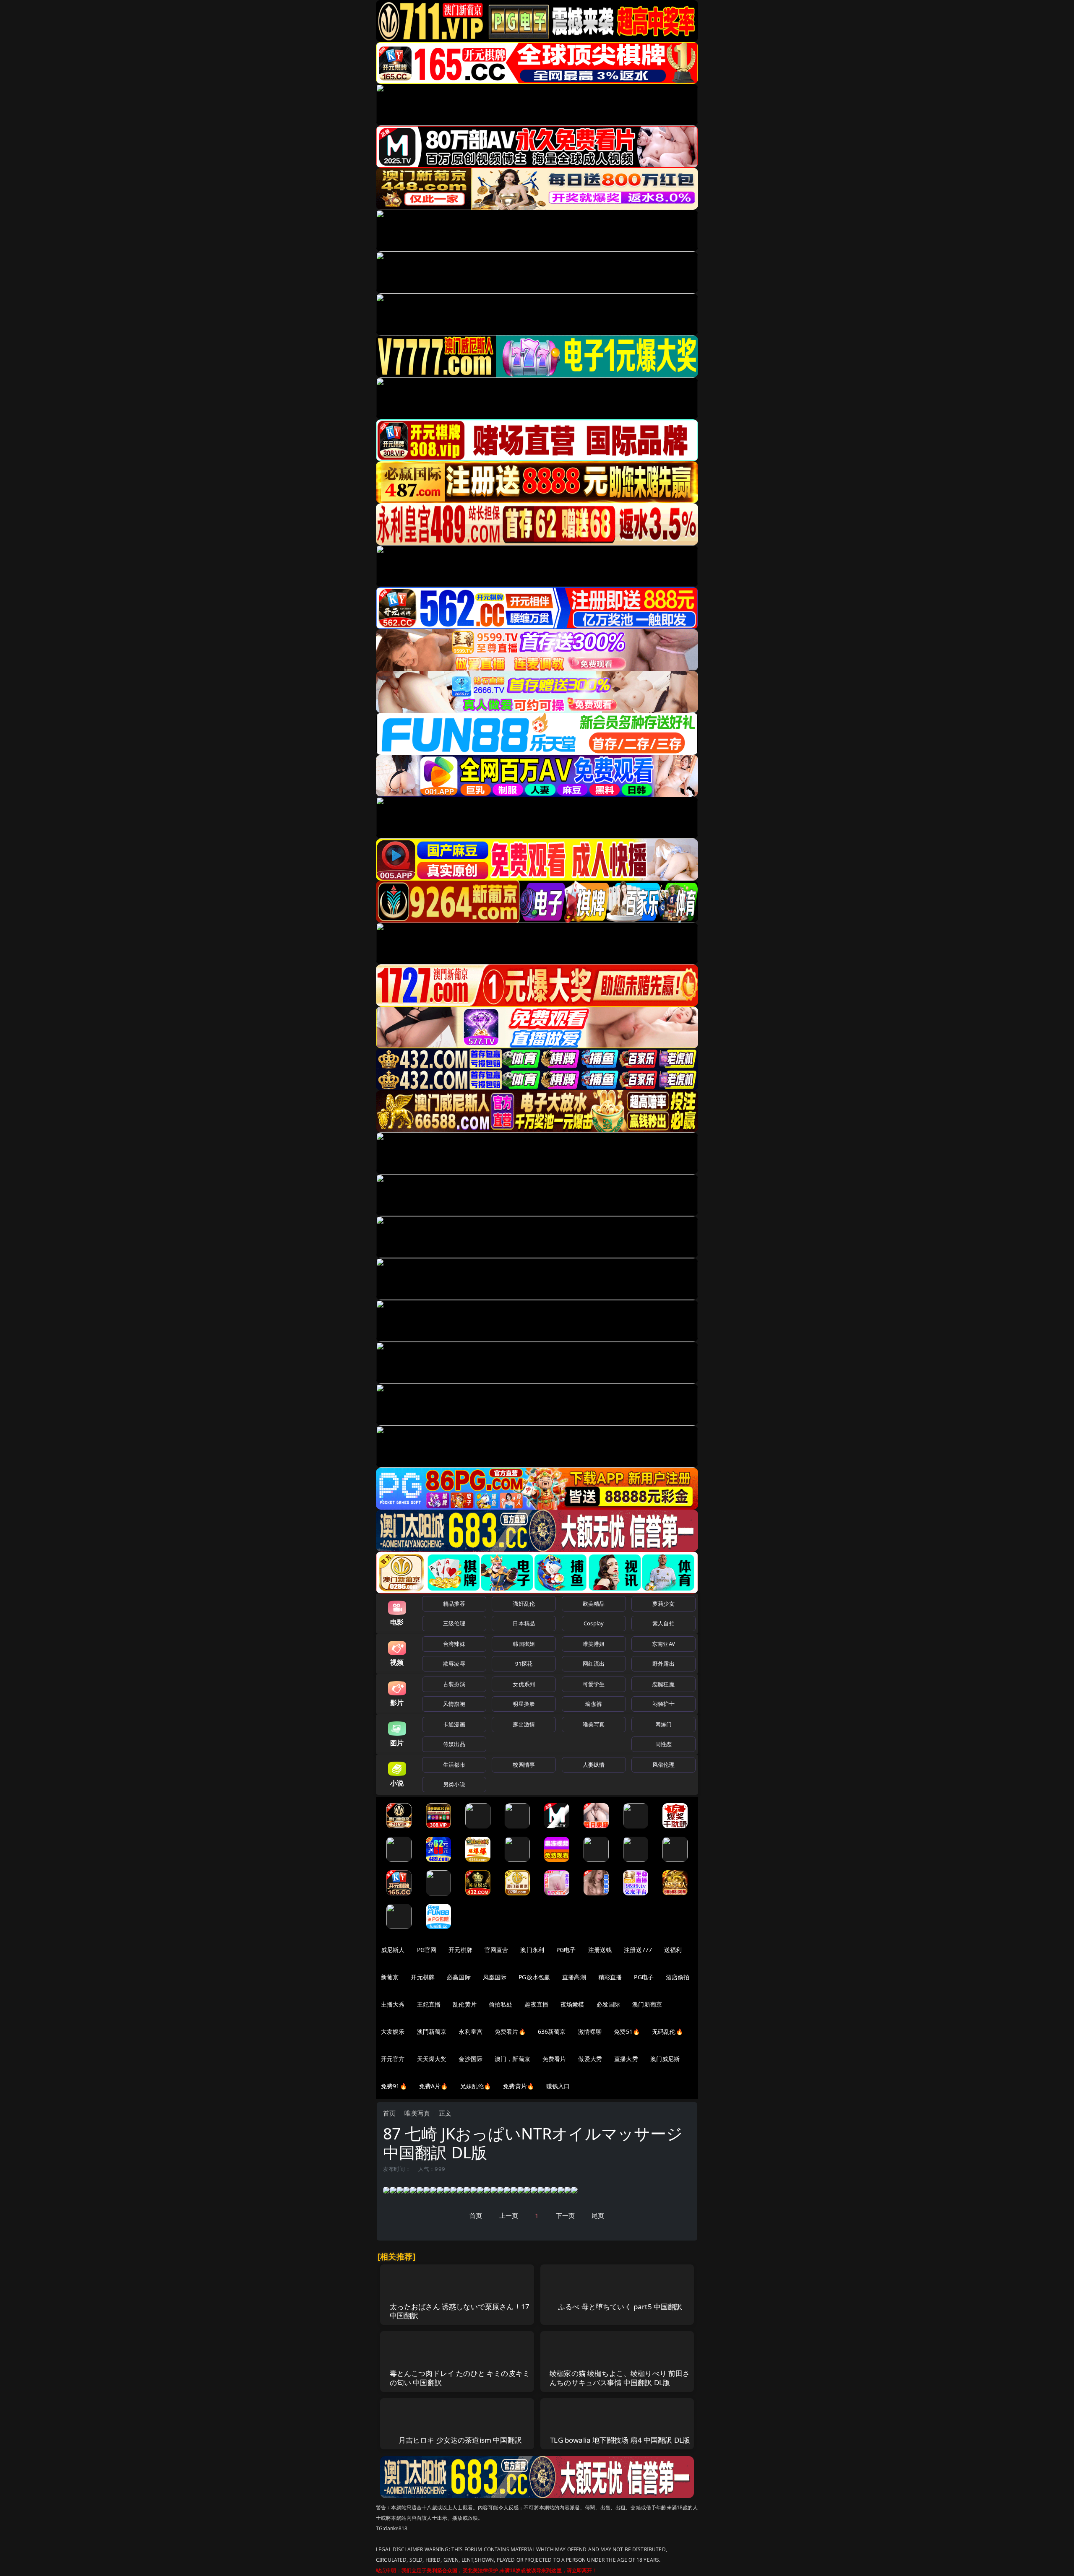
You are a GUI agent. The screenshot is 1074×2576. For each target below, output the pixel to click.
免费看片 (554, 2059)
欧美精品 (594, 1604)
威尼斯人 (393, 1950)
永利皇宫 (471, 2031)
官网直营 (497, 1950)
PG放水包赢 (534, 1977)
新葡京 (390, 1977)
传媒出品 (454, 1744)
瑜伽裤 (593, 1704)
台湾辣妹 (454, 1644)
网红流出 (594, 1664)
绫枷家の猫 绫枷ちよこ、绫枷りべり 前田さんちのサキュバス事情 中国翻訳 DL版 (620, 2378)
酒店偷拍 (678, 1977)
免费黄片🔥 (519, 2086)
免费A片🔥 (434, 2086)
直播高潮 (574, 1977)
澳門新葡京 (432, 2031)
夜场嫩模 (572, 2004)
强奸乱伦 (524, 1604)
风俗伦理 (663, 1765)
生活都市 (454, 1765)
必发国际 (609, 2004)
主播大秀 (393, 2004)
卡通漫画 (454, 1724)
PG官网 (427, 1950)
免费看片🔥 (510, 2031)
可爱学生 (594, 1684)
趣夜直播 (536, 2004)
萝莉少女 (663, 1604)
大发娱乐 (393, 2031)
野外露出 (663, 1664)
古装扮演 (454, 1684)
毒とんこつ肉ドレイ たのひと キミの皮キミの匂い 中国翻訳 (460, 2378)
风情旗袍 (454, 1704)
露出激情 (524, 1724)
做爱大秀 (590, 2059)
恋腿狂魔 (663, 1684)
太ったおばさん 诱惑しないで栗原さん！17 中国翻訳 (460, 2311)
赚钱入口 (558, 2086)
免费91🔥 (394, 2086)
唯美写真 (594, 1724)
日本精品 (524, 1623)
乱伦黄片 (465, 2004)
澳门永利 (532, 1950)
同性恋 (663, 1744)
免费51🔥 (627, 2031)
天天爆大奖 (432, 2059)
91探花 (524, 1664)
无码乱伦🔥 (667, 2031)
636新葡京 (552, 2031)
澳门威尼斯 (665, 2059)
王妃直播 (429, 2004)
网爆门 (663, 1724)
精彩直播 (610, 1977)
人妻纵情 (594, 1765)
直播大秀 (626, 2059)
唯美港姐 (594, 1644)
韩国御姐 (524, 1644)
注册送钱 (600, 1950)
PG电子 (566, 1950)
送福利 (673, 1950)
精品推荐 (454, 1604)
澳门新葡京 (647, 2004)
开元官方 (393, 2059)
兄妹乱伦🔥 (476, 2086)
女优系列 (524, 1684)
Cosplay (594, 1623)
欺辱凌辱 (454, 1664)
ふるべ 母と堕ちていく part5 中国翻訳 (620, 2307)
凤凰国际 (495, 1977)
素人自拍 (663, 1623)
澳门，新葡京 (512, 2059)
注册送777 (638, 1950)
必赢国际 (459, 1977)
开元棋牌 (460, 1950)
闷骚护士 (663, 1704)
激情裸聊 (590, 2031)
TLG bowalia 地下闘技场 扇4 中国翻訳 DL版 (620, 2440)
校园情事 (524, 1765)
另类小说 (454, 1784)
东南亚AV (663, 1644)
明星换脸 (524, 1704)
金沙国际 (471, 2059)
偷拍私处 (501, 2004)
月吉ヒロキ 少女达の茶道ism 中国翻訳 (460, 2440)
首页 (389, 2113)
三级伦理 (454, 1623)
